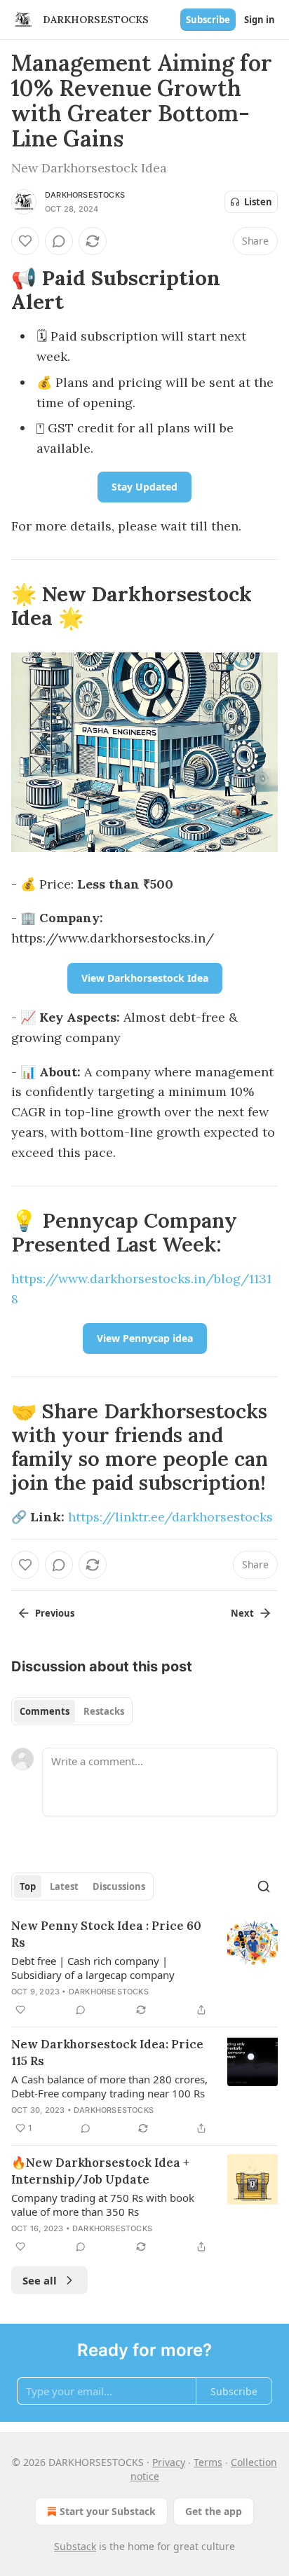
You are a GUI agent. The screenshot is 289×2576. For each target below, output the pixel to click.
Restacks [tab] (104, 1711)
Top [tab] (28, 1886)
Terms (208, 2462)
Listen (258, 202)
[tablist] (72, 1711)
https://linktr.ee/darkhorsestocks (170, 1517)
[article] (144, 1968)
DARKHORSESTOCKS (85, 195)
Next (242, 1613)
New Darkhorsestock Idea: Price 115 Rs (107, 2053)
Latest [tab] (64, 1886)
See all (40, 2280)
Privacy (169, 2462)
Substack (75, 2546)
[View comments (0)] (59, 241)
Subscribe (208, 20)
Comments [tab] (45, 1711)
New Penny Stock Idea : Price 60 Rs (106, 1934)
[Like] (25, 241)
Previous (55, 1613)
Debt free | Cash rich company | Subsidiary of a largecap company (93, 1968)
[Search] (264, 1886)
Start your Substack (108, 2511)
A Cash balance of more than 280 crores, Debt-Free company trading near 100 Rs (109, 2086)
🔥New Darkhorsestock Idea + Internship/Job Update (100, 2171)
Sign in (260, 20)
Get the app (214, 2511)
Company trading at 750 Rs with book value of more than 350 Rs (103, 2205)
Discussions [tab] (119, 1886)
